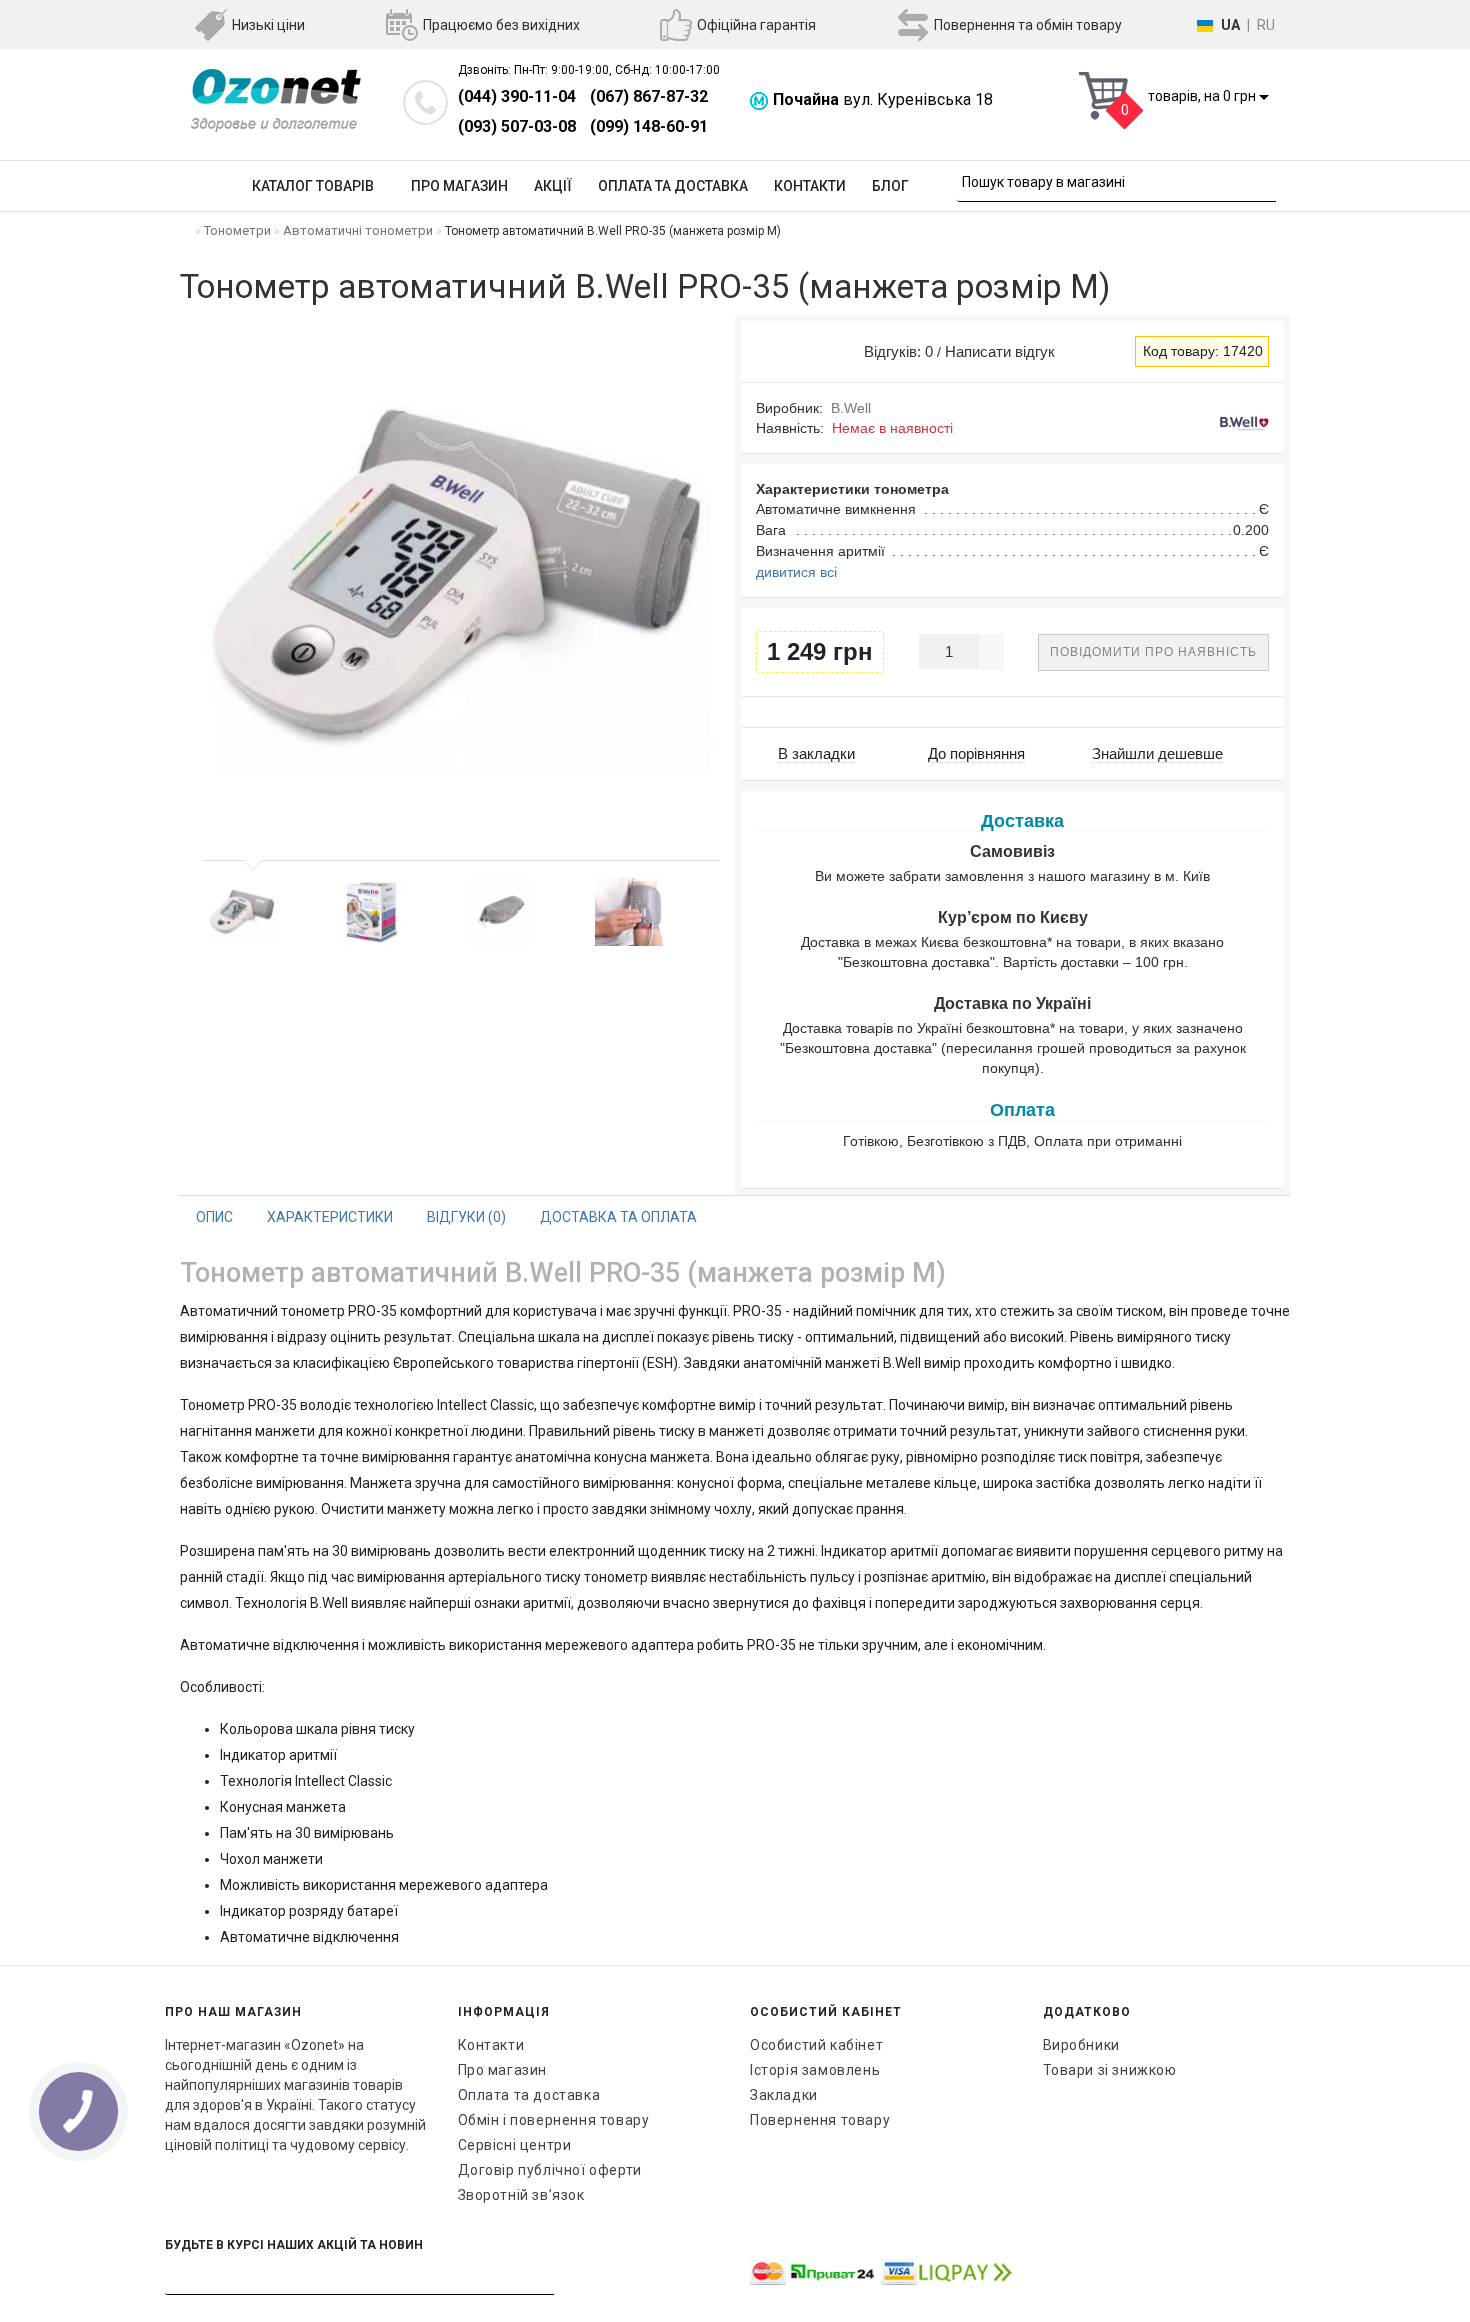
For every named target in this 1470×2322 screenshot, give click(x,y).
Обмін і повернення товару (554, 2120)
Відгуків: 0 (894, 351)
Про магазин (459, 186)
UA (1230, 25)
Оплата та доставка (673, 186)
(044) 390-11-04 (517, 96)
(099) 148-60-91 (649, 126)
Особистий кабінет (816, 2045)
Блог (890, 186)
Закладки (784, 2095)
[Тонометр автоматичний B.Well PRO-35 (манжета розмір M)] (242, 912)
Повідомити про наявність (1153, 652)
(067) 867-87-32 (649, 96)
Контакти (810, 186)
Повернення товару (820, 2120)
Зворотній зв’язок (521, 2195)
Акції (553, 186)
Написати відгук (1000, 351)
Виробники (1081, 2045)
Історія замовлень (815, 2070)
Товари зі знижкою (1110, 2070)
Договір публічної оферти (550, 2170)
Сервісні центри (515, 2145)
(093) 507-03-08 (517, 126)
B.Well (851, 408)
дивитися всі (796, 572)
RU (1266, 25)
